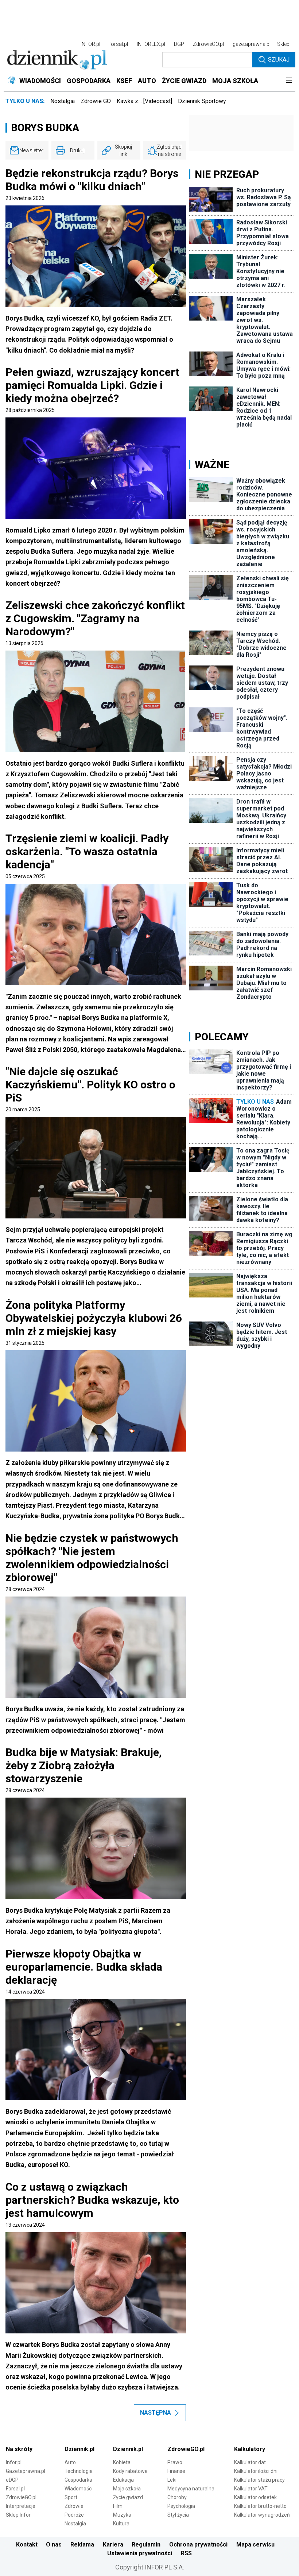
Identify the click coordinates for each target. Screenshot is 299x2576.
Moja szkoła (127, 2489)
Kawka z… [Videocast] (144, 101)
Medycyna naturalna (191, 2489)
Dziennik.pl (79, 2449)
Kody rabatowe (130, 2471)
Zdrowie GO (96, 101)
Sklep (283, 44)
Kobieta (122, 2462)
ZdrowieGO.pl (208, 44)
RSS (186, 2553)
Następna (156, 2413)
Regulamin (146, 2544)
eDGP (12, 2480)
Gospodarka (78, 2480)
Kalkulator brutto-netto (260, 2506)
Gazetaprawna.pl (26, 2471)
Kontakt (27, 2544)
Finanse (176, 2471)
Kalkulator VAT (251, 2489)
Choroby (177, 2497)
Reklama (82, 2544)
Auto (70, 2462)
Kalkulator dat (250, 2462)
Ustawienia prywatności (140, 2553)
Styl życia (178, 2515)
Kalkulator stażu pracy (259, 2480)
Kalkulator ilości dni (256, 2471)
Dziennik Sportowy (202, 101)
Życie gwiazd (128, 2497)
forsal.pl (119, 44)
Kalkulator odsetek (255, 2497)
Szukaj (279, 60)
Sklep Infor (18, 2515)
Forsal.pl (15, 2489)
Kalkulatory (250, 2449)
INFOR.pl (90, 44)
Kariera (113, 2544)
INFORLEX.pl (151, 44)
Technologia (79, 2471)
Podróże (74, 2515)
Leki (172, 2480)
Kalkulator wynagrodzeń (262, 2515)
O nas (54, 2544)
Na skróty (19, 2449)
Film (118, 2506)
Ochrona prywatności (198, 2544)
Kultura (121, 2524)
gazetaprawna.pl (252, 44)
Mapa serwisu (255, 2544)
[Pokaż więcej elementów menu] (289, 81)
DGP (179, 44)
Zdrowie (74, 2506)
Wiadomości (79, 2489)
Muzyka (122, 2515)
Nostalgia (63, 101)
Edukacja (123, 2480)
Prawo (175, 2462)
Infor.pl (14, 2462)
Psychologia (181, 2506)
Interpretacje (21, 2506)
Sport (71, 2497)
